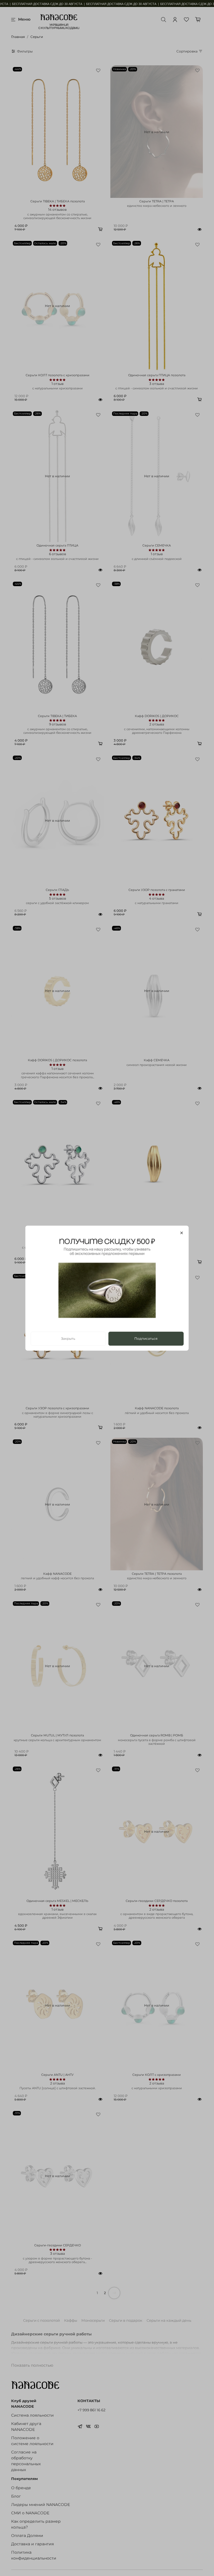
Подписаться (146, 1338)
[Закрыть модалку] (182, 1233)
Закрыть (68, 1338)
